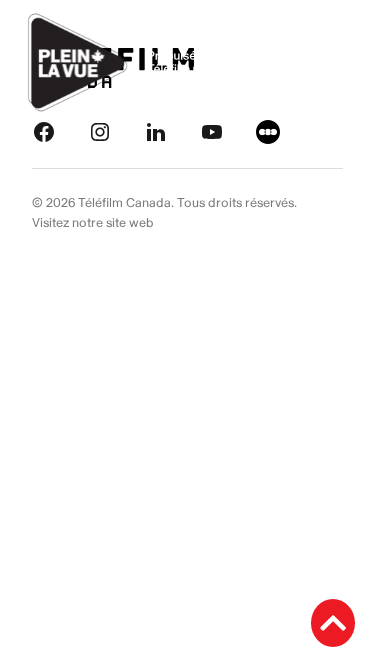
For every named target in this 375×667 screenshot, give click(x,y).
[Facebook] (44, 131)
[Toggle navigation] (337, 63)
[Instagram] (100, 131)
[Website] (268, 131)
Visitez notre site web (93, 223)
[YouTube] (212, 131)
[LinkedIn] (156, 131)
